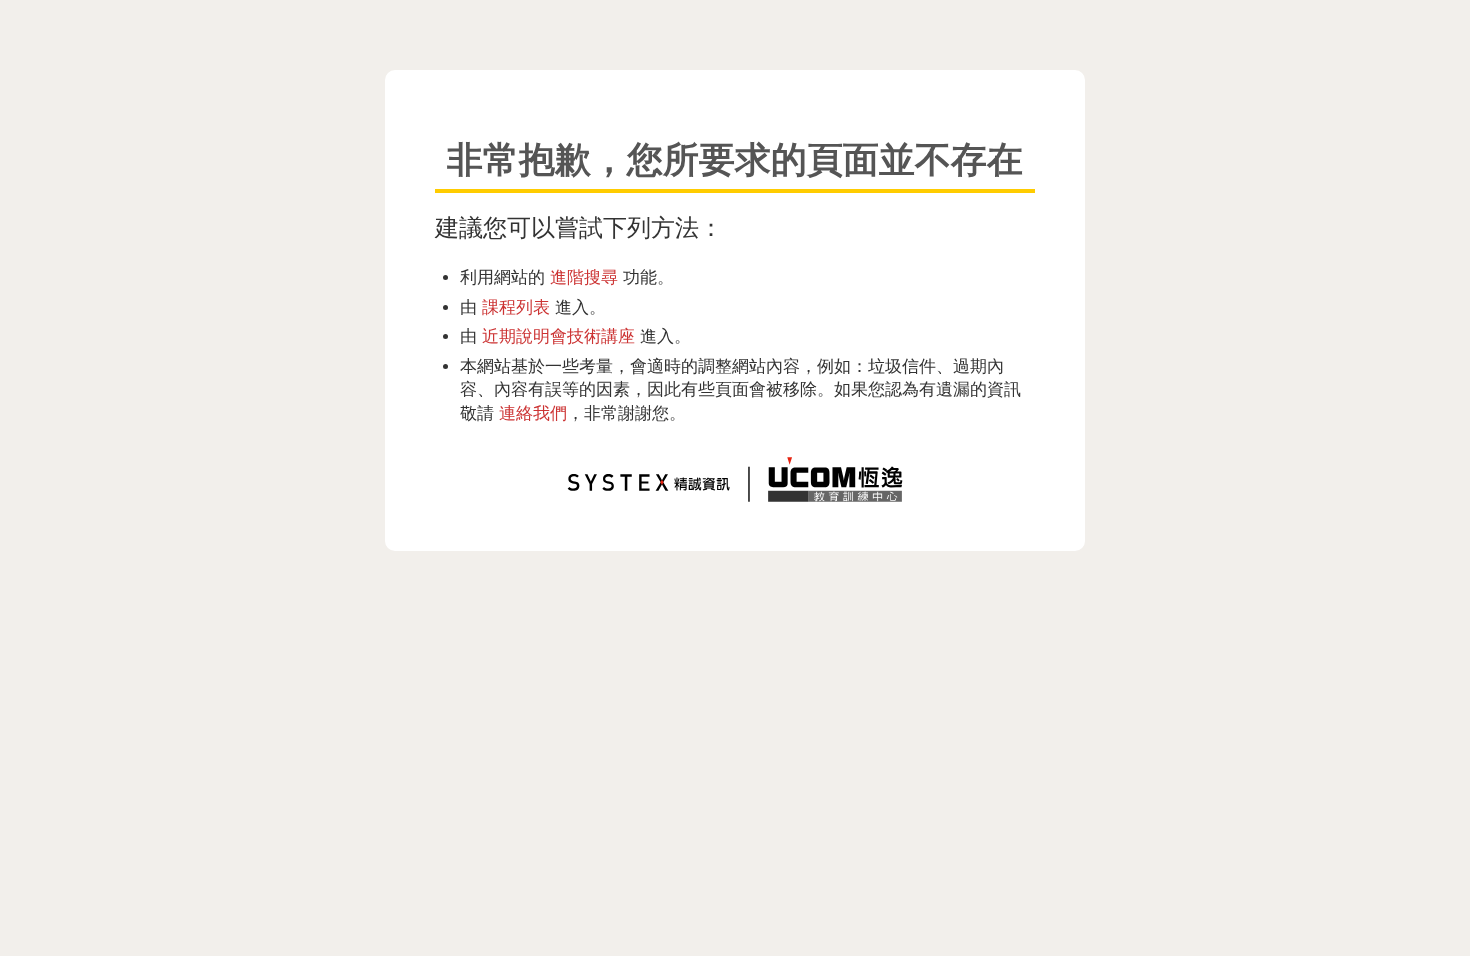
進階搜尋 (584, 277)
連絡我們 (533, 413)
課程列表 (516, 307)
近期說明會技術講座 (558, 336)
